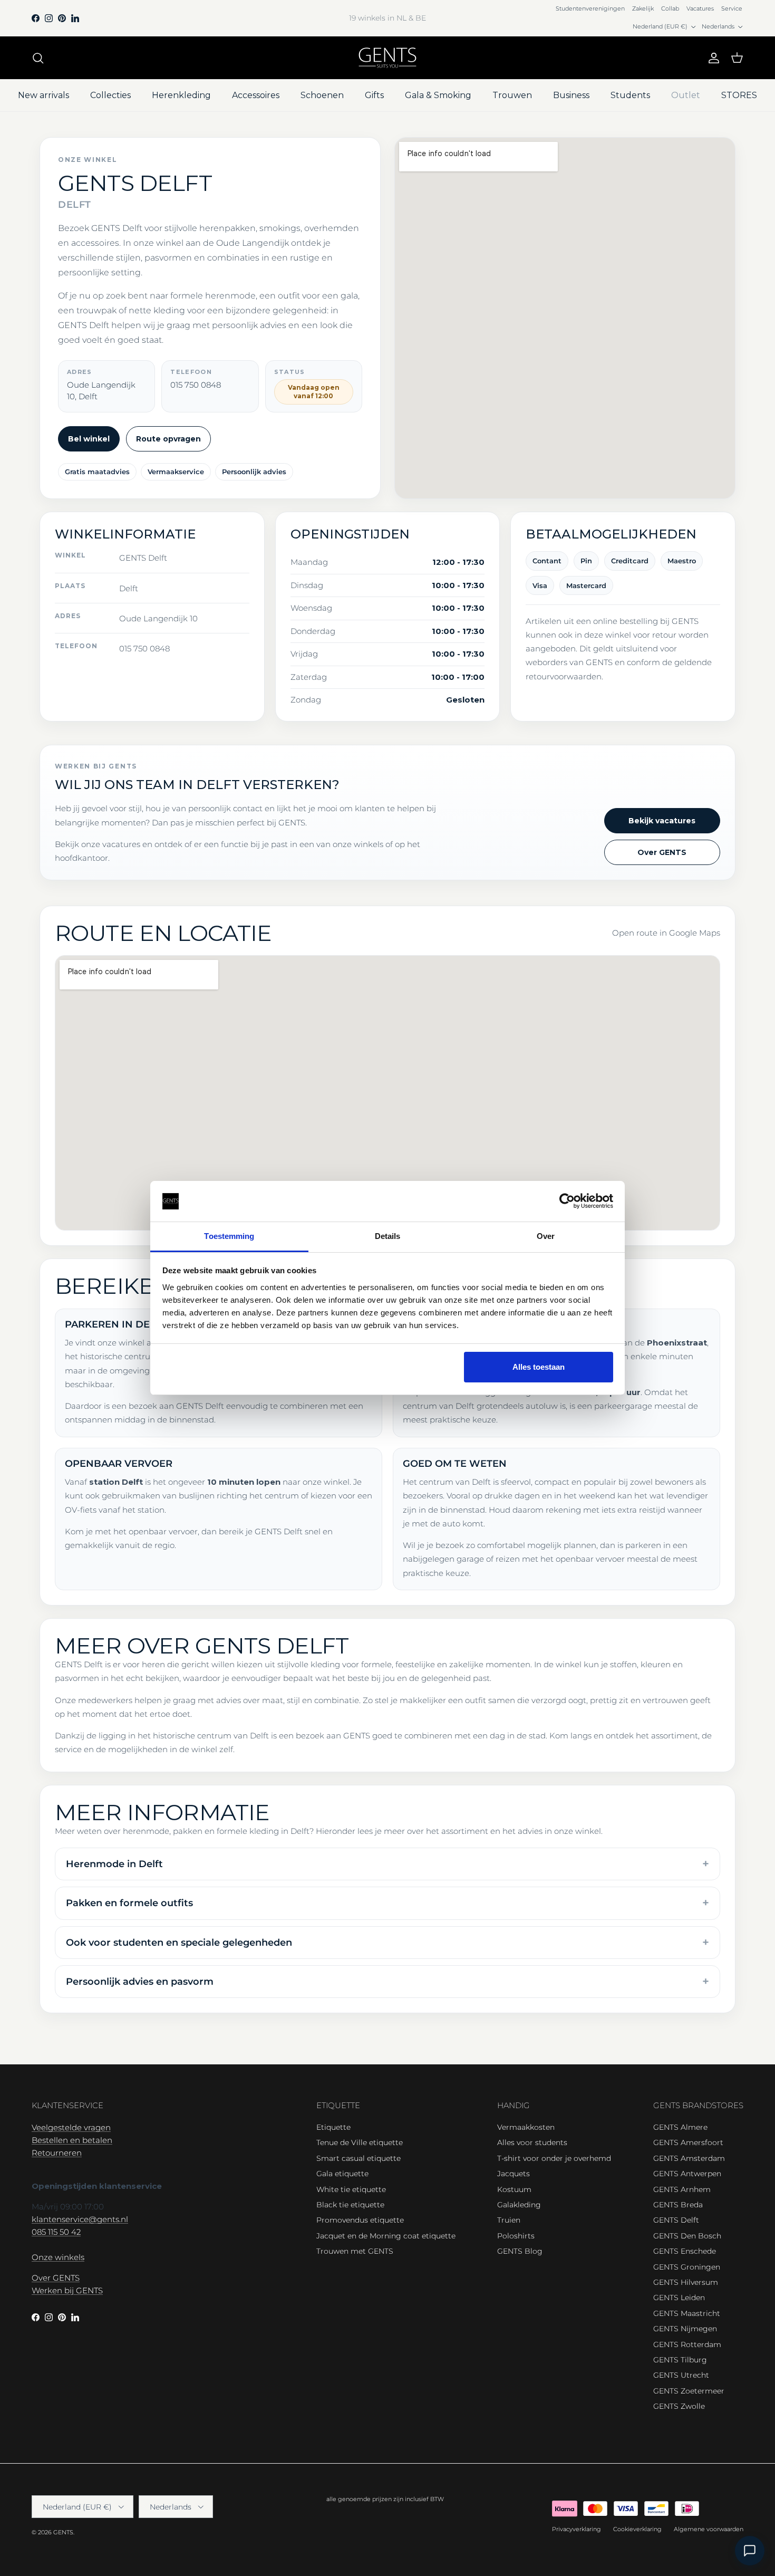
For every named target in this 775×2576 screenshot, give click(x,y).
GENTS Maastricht (687, 2313)
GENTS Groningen (687, 2267)
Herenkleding (181, 95)
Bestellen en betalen (72, 2140)
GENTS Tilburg (680, 2360)
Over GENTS (662, 852)
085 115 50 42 (56, 2232)
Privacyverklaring (577, 2529)
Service (732, 8)
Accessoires (256, 95)
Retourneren (57, 2153)
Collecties (110, 95)
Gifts (374, 95)
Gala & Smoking (438, 95)
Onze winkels (58, 2257)
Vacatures (700, 8)
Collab (670, 8)
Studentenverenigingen (590, 8)
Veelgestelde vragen (71, 2127)
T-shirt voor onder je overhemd (554, 2158)
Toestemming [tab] (229, 1236)
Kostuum (514, 2189)
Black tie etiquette (350, 2205)
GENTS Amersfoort (688, 2142)
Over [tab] (546, 1236)
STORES (739, 95)
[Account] (712, 58)
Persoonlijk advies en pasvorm (140, 1982)
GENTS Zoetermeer (689, 2391)
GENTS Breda (678, 2205)
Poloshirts (516, 2236)
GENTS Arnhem (682, 2189)
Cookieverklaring (637, 2529)
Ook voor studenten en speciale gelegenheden (179, 1943)
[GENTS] (387, 58)
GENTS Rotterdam (687, 2344)
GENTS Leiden (679, 2298)
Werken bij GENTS (67, 2290)
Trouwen (512, 95)
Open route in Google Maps (666, 933)
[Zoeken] (38, 58)
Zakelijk (643, 8)
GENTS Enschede (685, 2251)
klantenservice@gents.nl (80, 2219)
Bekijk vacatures (662, 821)
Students (630, 95)
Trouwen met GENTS (355, 2251)
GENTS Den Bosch (687, 2236)
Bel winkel (89, 439)
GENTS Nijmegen (685, 2329)
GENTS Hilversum (686, 2282)
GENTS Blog (520, 2251)
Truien (509, 2220)
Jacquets (514, 2174)
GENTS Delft (676, 2220)
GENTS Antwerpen (687, 2174)
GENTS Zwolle (679, 2406)
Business (571, 95)
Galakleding (519, 2205)
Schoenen (322, 95)
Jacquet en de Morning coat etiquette (386, 2236)
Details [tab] (388, 1236)
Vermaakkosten (526, 2127)
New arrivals (43, 95)
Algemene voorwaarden (709, 2529)
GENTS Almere (680, 2127)
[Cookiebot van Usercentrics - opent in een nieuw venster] (567, 1202)
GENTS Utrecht (681, 2375)
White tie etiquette (351, 2189)
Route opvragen (168, 439)
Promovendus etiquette (360, 2220)
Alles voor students (532, 2142)
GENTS (63, 2532)
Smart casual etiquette (359, 2158)
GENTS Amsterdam (689, 2158)
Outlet (686, 95)
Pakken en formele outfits (129, 1903)
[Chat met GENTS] (750, 2551)
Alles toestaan (539, 1367)
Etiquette (333, 2127)
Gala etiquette (342, 2174)
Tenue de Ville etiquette (360, 2142)
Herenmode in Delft (114, 1864)
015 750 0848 (144, 648)
